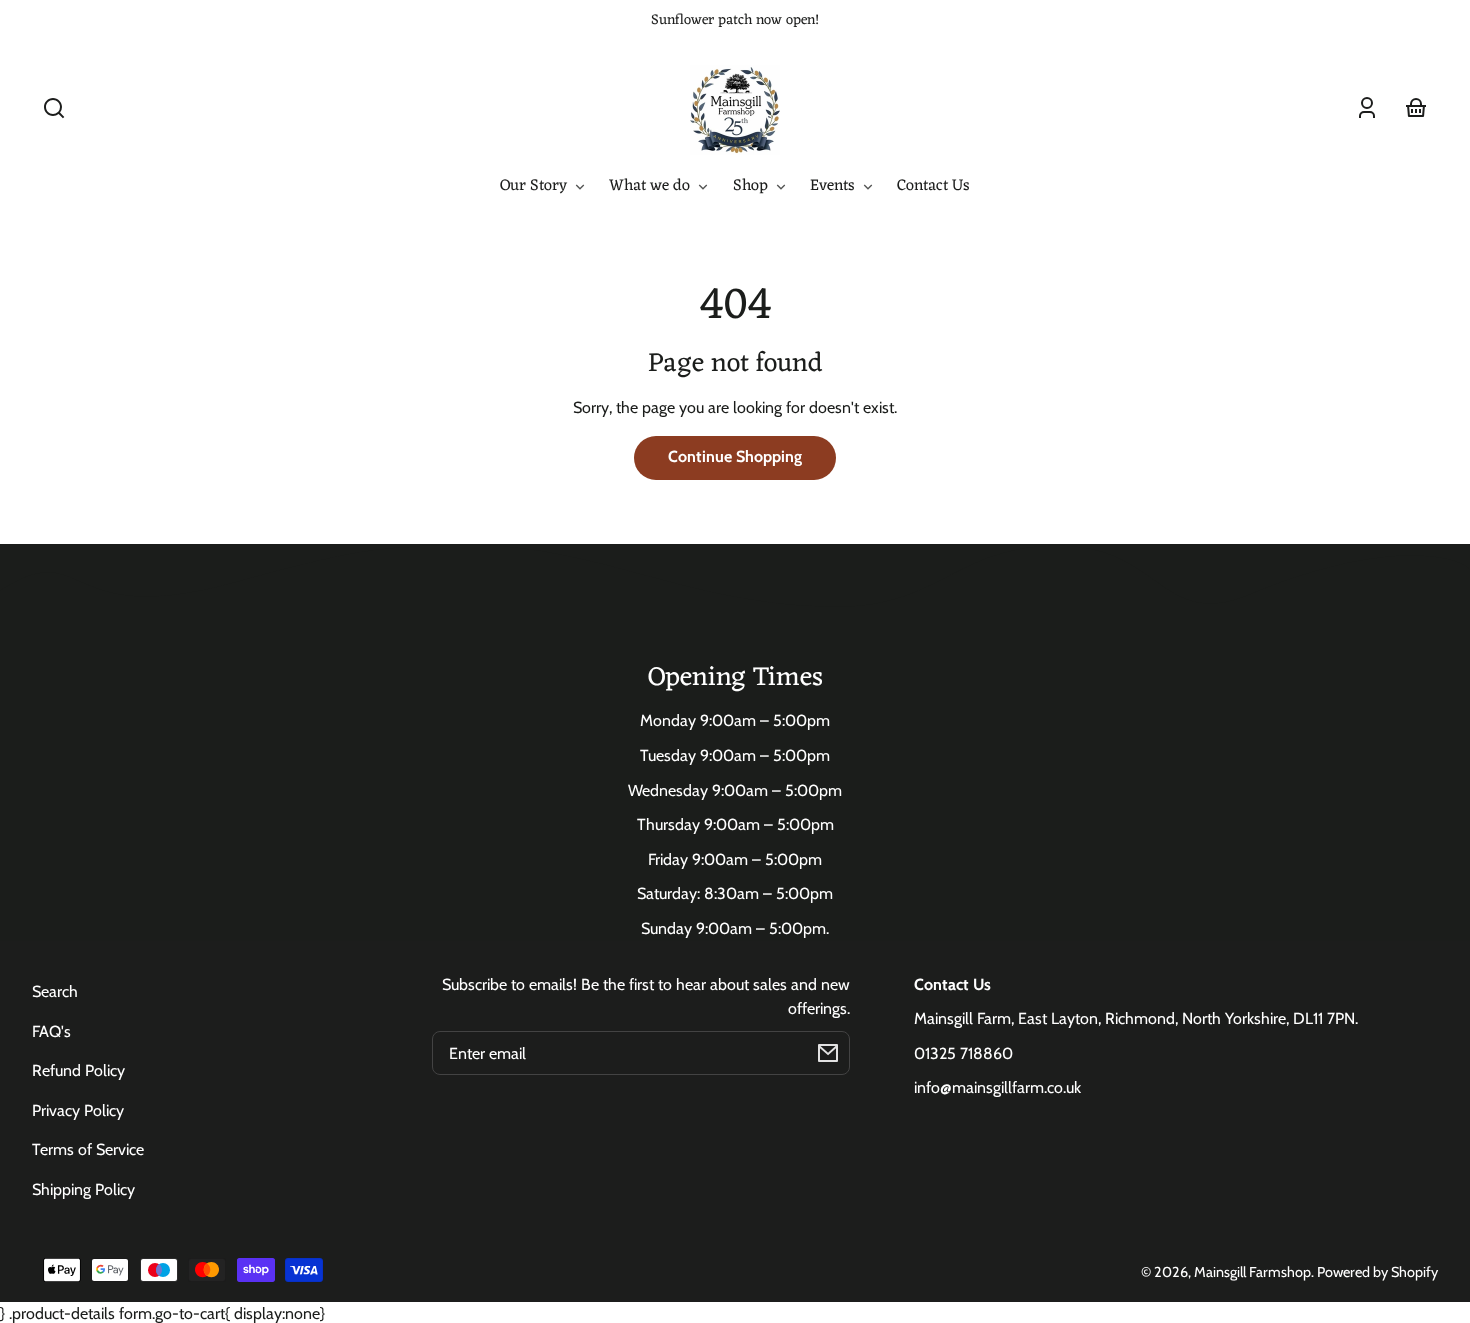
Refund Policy (78, 1070)
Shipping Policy (83, 1189)
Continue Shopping (735, 456)
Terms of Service (88, 1149)
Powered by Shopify (1377, 1272)
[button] (54, 108)
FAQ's (51, 1031)
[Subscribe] (828, 1053)
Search (55, 991)
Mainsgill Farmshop (1252, 1272)
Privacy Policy (78, 1110)
